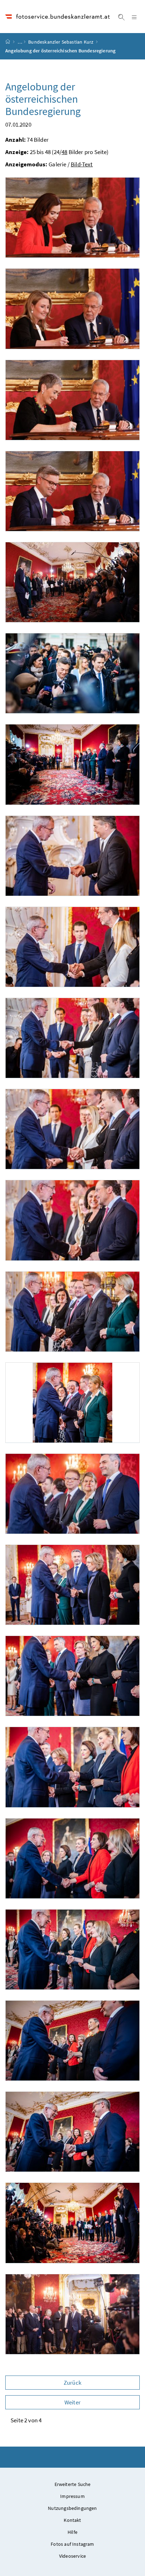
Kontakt (72, 2520)
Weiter (72, 2402)
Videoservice (72, 2556)
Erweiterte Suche (73, 2484)
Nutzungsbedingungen (72, 2508)
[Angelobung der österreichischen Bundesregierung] (72, 218)
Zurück (72, 2383)
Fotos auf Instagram (72, 2544)
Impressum (72, 2496)
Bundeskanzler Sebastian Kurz (61, 42)
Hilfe (72, 2532)
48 (64, 152)
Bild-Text (82, 164)
